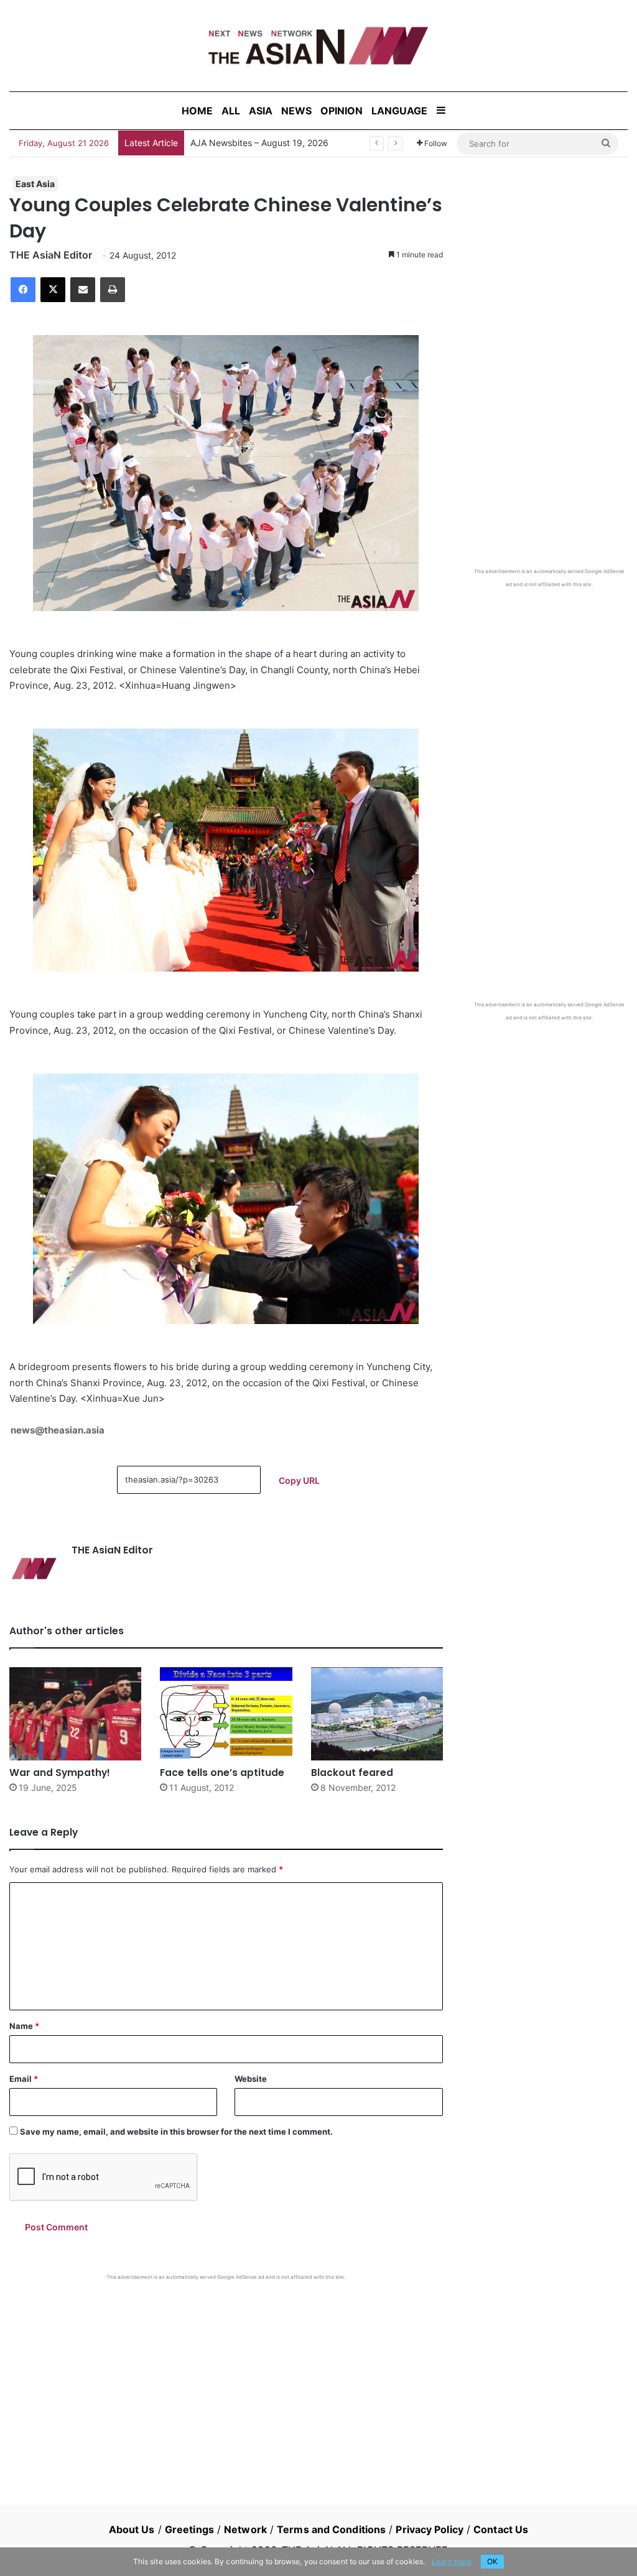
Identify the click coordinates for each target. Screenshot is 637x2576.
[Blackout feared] (377, 1714)
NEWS (296, 111)
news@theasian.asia (58, 1430)
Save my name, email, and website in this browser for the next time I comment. (176, 2132)
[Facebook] (23, 290)
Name (24, 2026)
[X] (53, 290)
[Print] (113, 290)
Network (245, 2529)
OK (492, 2561)
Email (24, 2079)
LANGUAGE (399, 111)
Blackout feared (352, 1773)
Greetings (189, 2529)
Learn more (452, 2561)
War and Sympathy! (60, 1773)
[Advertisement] (226, 2374)
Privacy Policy (429, 2529)
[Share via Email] (83, 290)
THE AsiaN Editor (51, 255)
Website (251, 2079)
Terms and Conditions (331, 2529)
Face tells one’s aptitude (222, 1773)
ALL (231, 111)
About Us (132, 2529)
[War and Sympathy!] (75, 1714)
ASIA (261, 111)
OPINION (342, 111)
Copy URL (299, 1480)
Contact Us (501, 2529)
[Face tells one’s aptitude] (226, 1714)
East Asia (35, 184)
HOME (197, 111)
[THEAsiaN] (318, 46)
